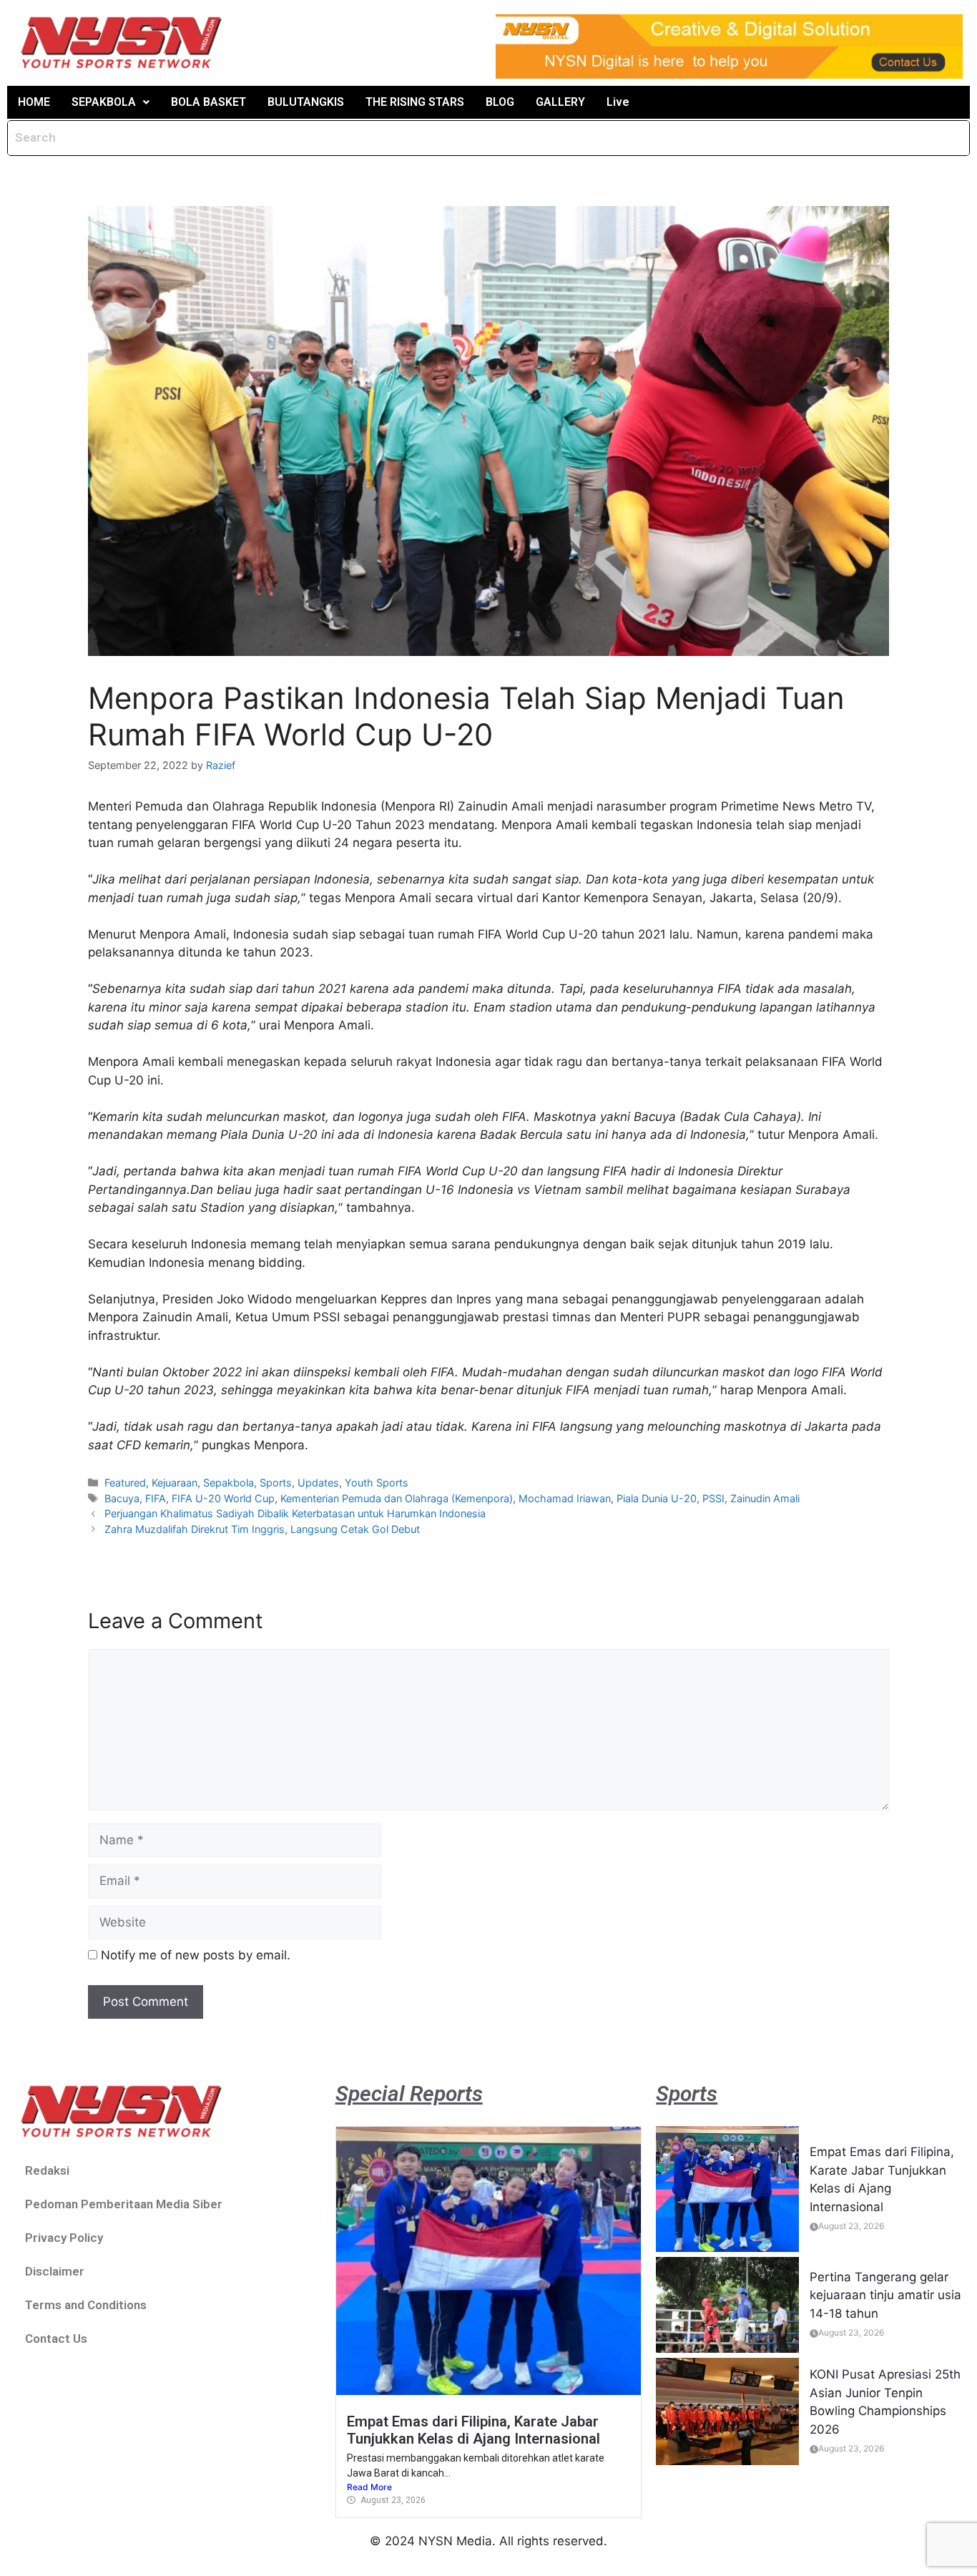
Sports (276, 1483)
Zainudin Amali (765, 1498)
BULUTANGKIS (306, 102)
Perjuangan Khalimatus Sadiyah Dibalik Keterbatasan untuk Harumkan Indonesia (295, 1513)
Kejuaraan (175, 1483)
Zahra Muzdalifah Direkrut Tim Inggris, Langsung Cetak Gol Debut (262, 1529)
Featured (125, 1483)
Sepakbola (229, 1483)
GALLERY (560, 102)
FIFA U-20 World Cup (223, 1498)
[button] (111, 102)
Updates (318, 1483)
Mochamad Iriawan (565, 1498)
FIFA (156, 1498)
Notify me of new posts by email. (196, 1955)
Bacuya (122, 1498)
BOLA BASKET (208, 102)
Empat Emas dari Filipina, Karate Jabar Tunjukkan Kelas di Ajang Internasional (473, 2430)
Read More (369, 2487)
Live (618, 102)
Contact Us (56, 2339)
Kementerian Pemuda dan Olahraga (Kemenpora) (397, 1498)
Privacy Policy (64, 2238)
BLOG (500, 102)
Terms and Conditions (86, 2305)
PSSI (713, 1498)
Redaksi (47, 2170)
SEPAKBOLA (104, 102)
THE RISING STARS (415, 102)
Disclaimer (55, 2271)
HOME (34, 102)
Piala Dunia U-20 (657, 1498)
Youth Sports (377, 1483)
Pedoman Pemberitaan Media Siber (124, 2204)
